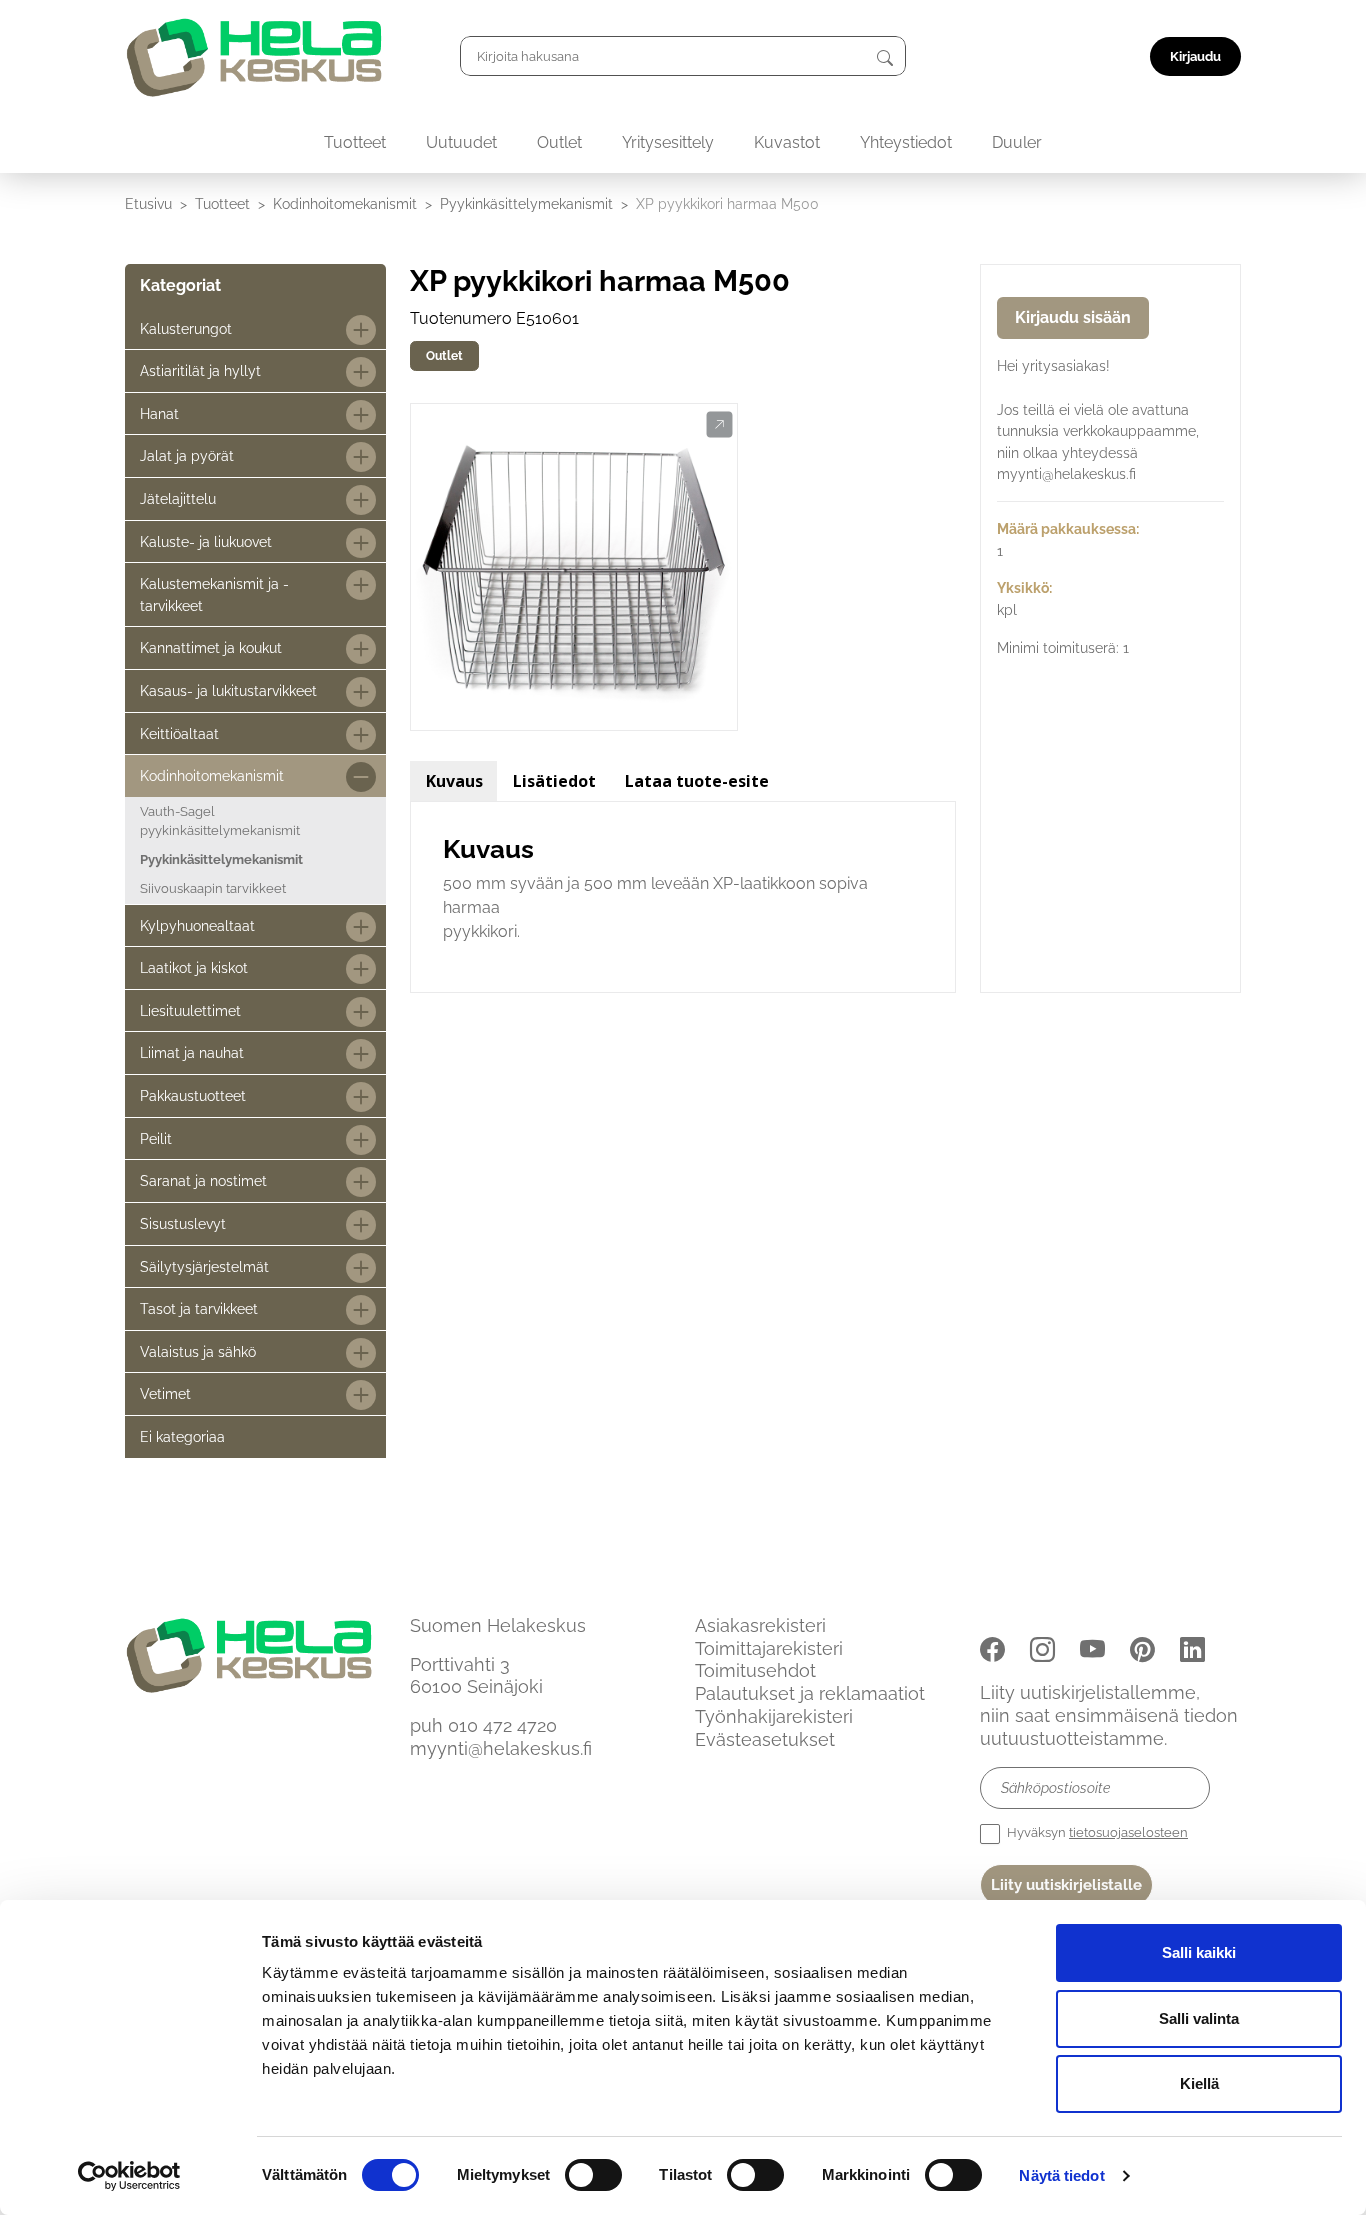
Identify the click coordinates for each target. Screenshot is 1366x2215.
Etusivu (148, 203)
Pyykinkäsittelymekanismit (526, 203)
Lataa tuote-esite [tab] (697, 781)
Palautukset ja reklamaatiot (810, 1693)
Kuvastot (787, 142)
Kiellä (1199, 2083)
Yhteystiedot (906, 142)
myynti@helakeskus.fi (501, 1748)
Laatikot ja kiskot (194, 967)
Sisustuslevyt (183, 1223)
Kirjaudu (1195, 56)
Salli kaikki (1199, 1952)
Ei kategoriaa (182, 1436)
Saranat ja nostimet (203, 1180)
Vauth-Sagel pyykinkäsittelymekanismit (220, 821)
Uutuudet (461, 142)
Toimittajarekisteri (769, 1648)
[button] (719, 425)
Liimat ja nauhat (192, 1052)
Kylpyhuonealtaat (197, 925)
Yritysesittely (668, 142)
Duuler (1017, 142)
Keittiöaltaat (179, 733)
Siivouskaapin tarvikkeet (213, 888)
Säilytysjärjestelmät (204, 1266)
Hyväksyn (1096, 1832)
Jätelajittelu (178, 498)
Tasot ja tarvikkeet (199, 1308)
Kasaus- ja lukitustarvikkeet (228, 690)
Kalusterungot (186, 328)
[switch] (593, 2175)
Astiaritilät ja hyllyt (200, 370)
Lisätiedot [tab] (554, 781)
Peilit (156, 1138)
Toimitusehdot (755, 1670)
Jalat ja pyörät (187, 455)
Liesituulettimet (190, 1010)
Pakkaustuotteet (193, 1095)
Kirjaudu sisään (1073, 317)
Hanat (159, 413)
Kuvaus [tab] (454, 781)
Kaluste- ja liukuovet (206, 541)
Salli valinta (1199, 2018)
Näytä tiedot (1061, 2175)
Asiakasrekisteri (760, 1625)
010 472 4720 (502, 1725)
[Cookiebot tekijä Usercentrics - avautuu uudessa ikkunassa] (129, 2176)
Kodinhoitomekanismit (345, 203)
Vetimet (165, 1393)
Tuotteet (355, 142)
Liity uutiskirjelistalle (1066, 1885)
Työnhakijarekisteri (774, 1716)
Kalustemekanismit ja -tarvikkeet (214, 594)
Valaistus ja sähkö (198, 1351)
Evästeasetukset (765, 1739)
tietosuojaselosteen (1128, 1832)
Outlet (559, 142)
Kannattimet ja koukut (211, 647)
